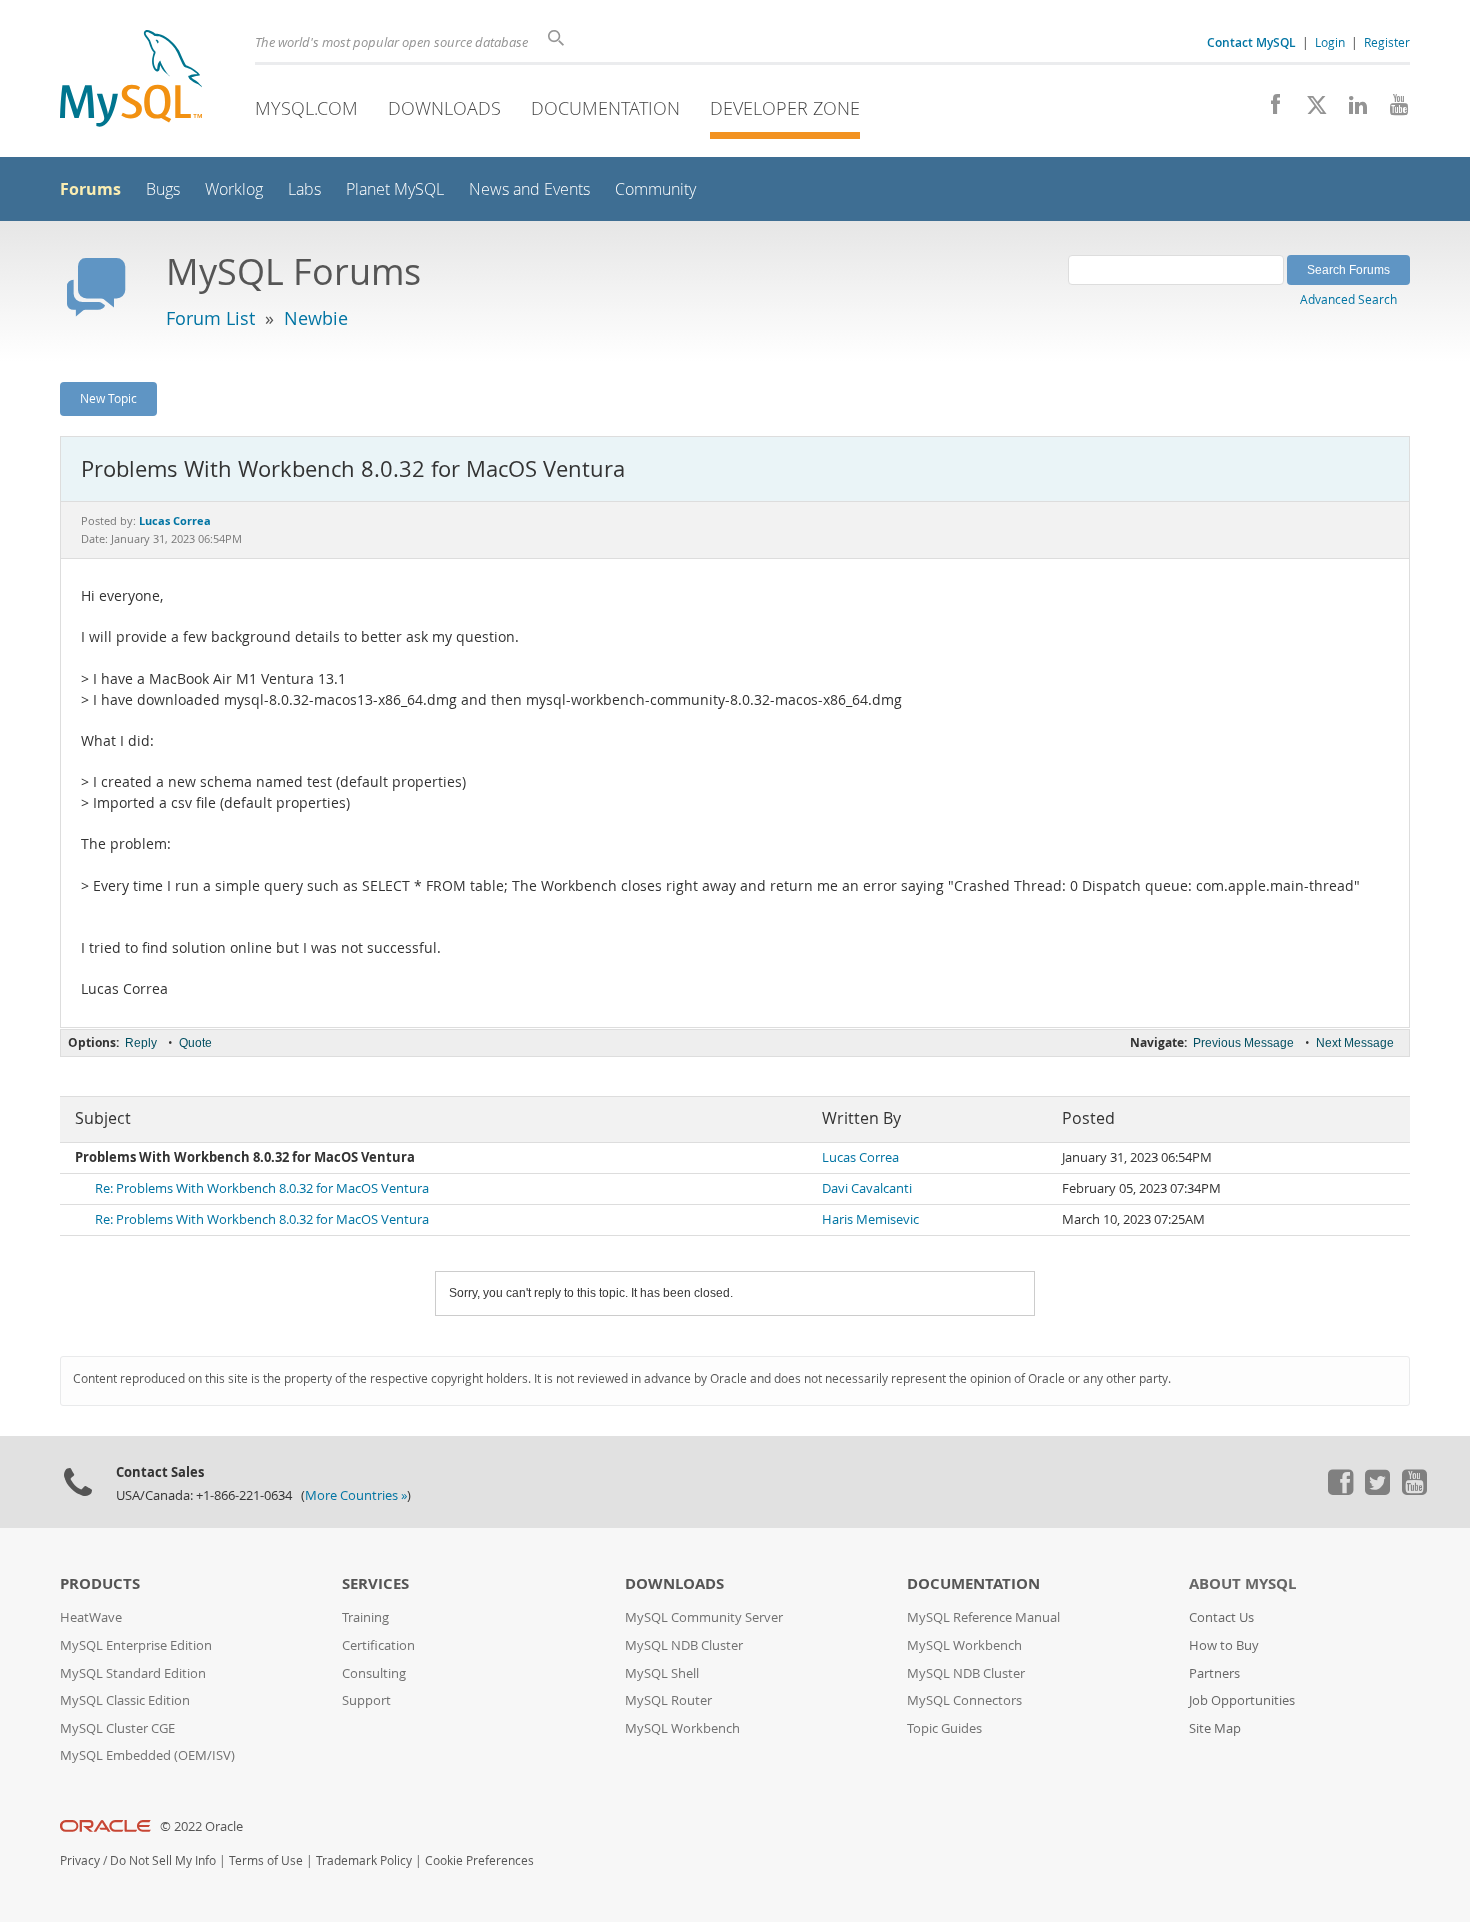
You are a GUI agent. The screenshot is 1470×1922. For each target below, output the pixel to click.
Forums (90, 189)
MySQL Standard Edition (133, 1673)
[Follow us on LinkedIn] (1350, 110)
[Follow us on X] (1309, 110)
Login (1330, 42)
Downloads (444, 108)
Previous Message (1243, 1043)
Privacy (80, 1860)
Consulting (374, 1673)
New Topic (108, 398)
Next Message (1355, 1043)
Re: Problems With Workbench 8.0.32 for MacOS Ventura (262, 1188)
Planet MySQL (395, 189)
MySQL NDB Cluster (684, 1645)
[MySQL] (131, 80)
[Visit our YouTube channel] (1391, 110)
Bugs (163, 189)
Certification (378, 1645)
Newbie (316, 318)
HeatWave (91, 1617)
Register (1387, 42)
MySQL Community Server (704, 1617)
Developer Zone (785, 108)
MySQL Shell (662, 1673)
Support (366, 1700)
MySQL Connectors (964, 1700)
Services (375, 1583)
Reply (141, 1043)
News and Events (529, 189)
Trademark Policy (364, 1860)
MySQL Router (668, 1700)
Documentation (605, 108)
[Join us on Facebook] (1268, 110)
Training (365, 1617)
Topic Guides (944, 1728)
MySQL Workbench (682, 1728)
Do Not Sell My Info (163, 1860)
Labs (304, 189)
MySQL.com (306, 108)
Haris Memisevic (870, 1219)
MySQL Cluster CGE (117, 1728)
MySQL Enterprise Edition (136, 1645)
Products (100, 1583)
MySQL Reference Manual (983, 1617)
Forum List (210, 318)
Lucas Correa (860, 1157)
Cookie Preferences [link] (479, 1860)
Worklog (234, 189)
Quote (195, 1043)
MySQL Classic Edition (125, 1700)
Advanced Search (1348, 299)
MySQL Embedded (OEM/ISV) (147, 1755)
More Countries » (356, 1495)
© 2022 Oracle (201, 1826)
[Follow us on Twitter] (1377, 1490)
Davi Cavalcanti (867, 1188)
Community (655, 189)
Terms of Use (266, 1860)
